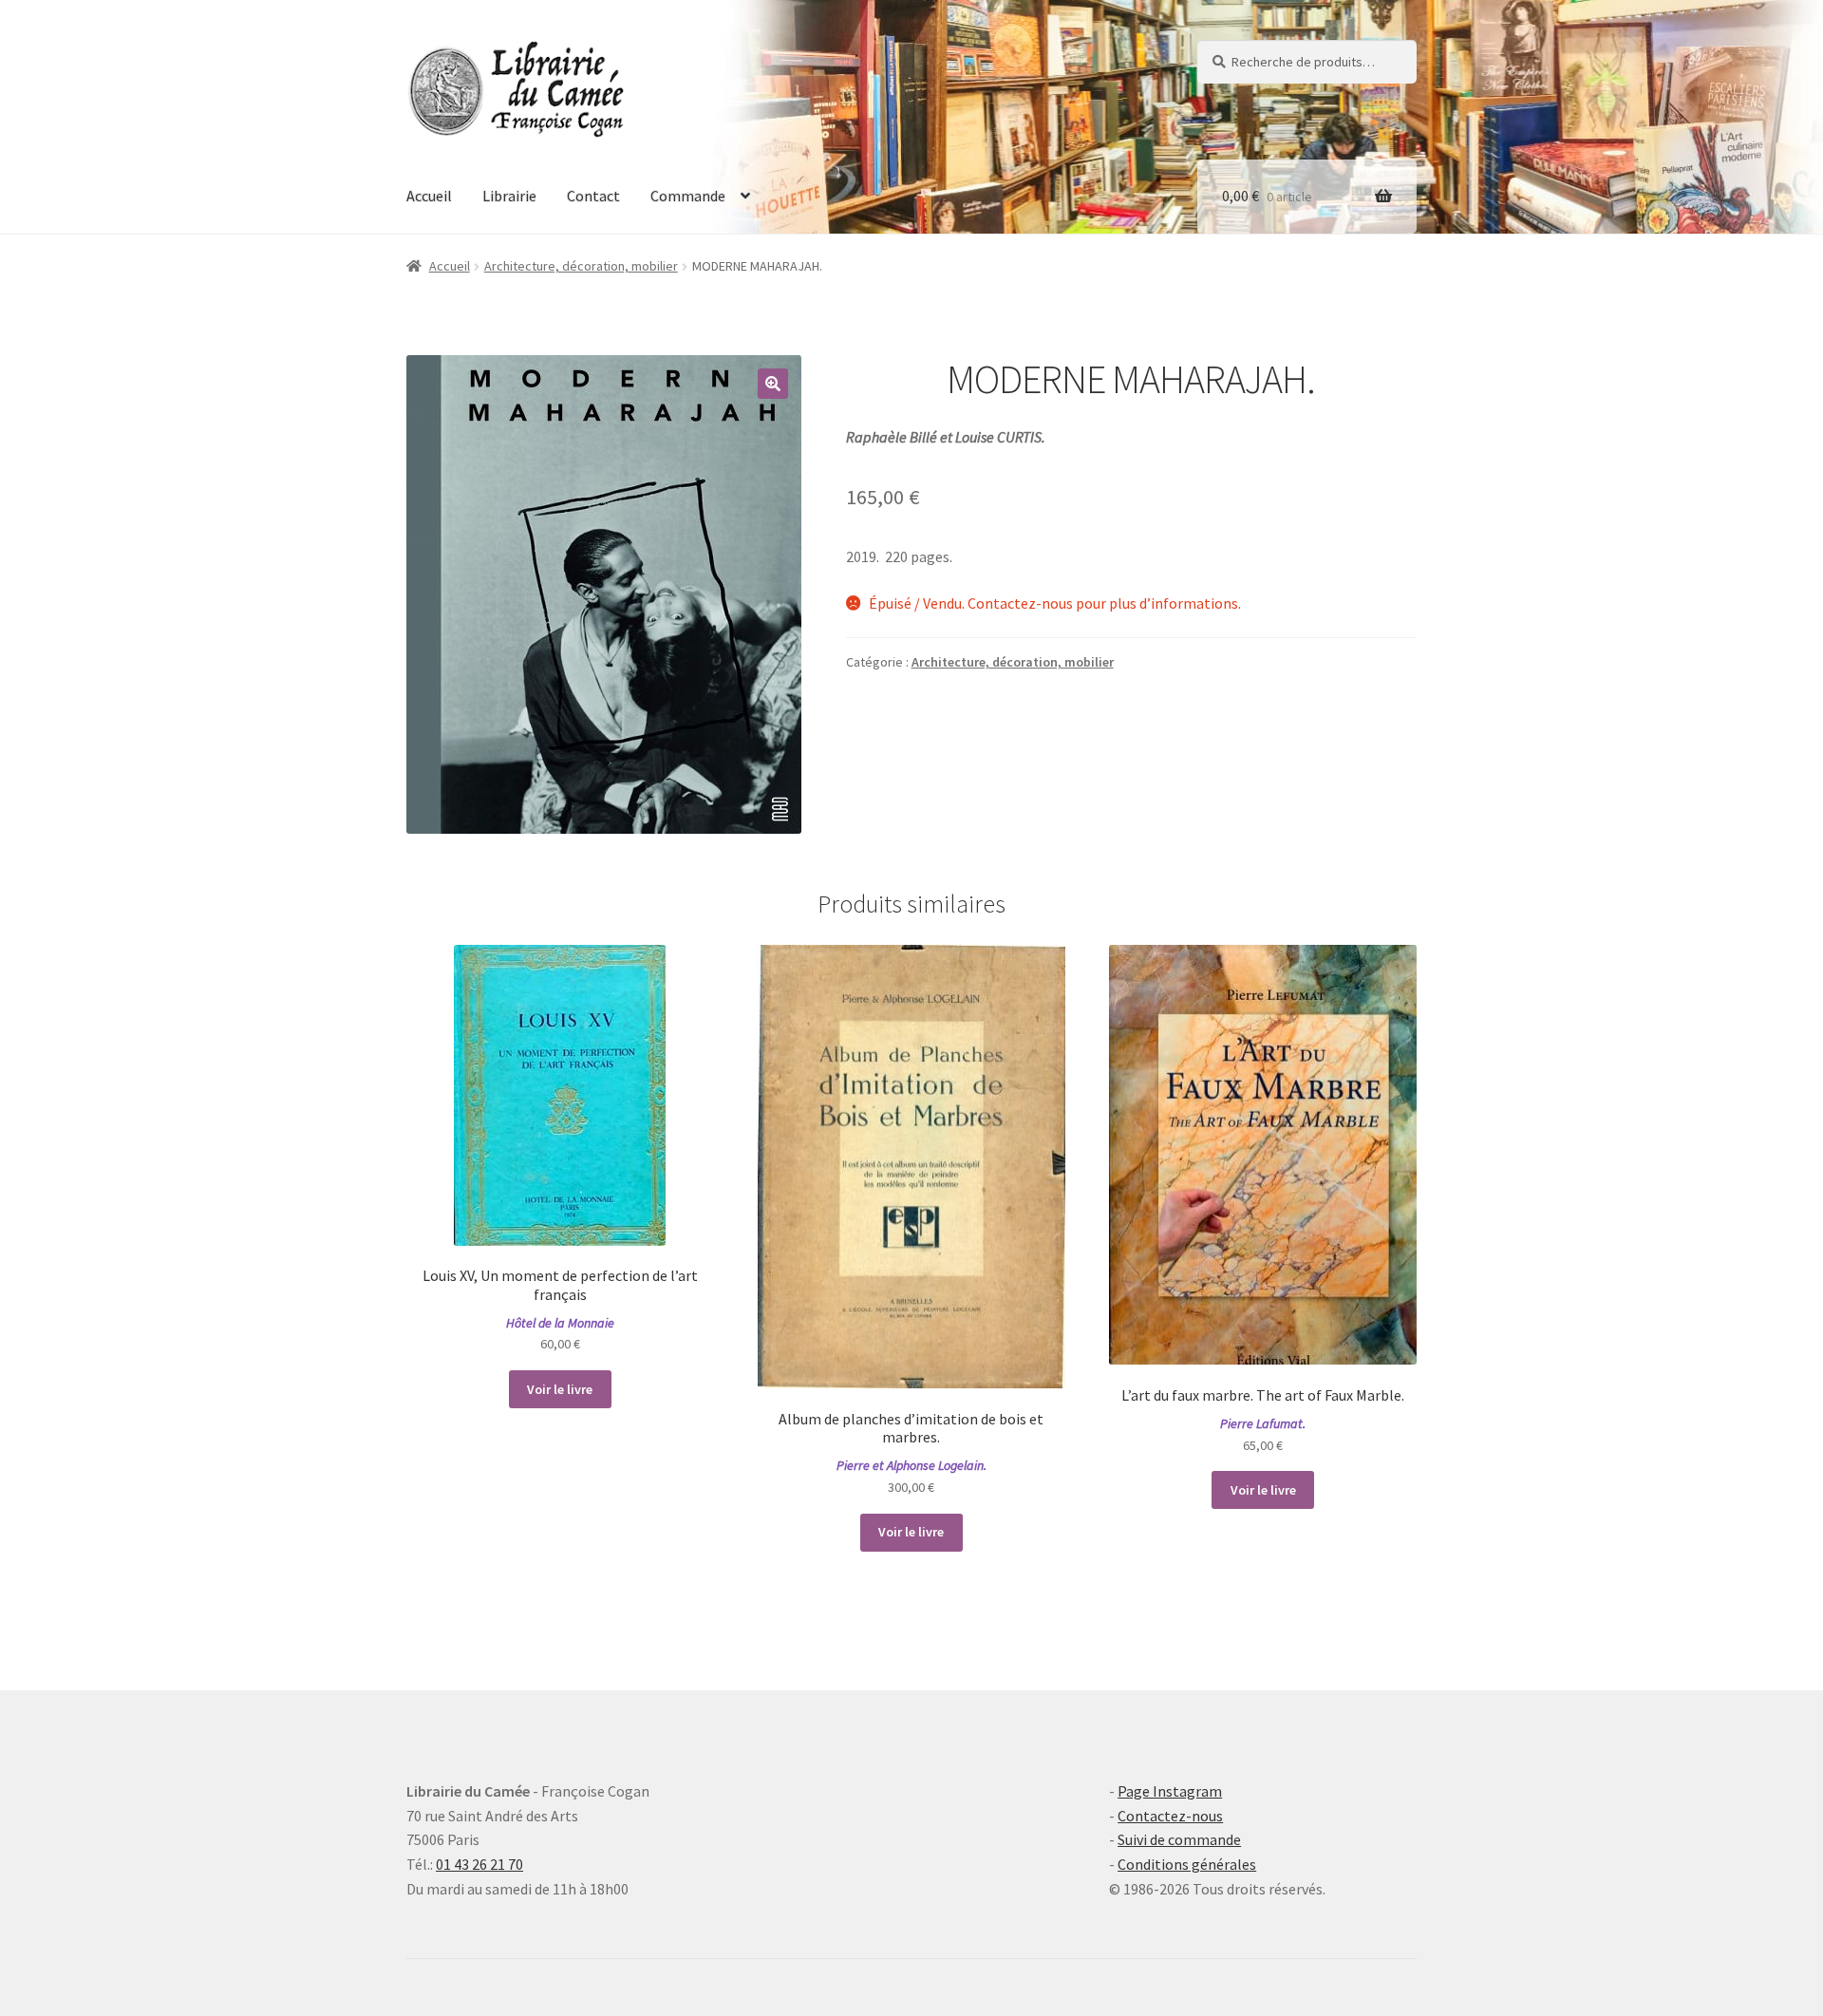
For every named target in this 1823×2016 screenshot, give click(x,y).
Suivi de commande (1179, 1839)
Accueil (429, 196)
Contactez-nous (1170, 1816)
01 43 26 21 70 (479, 1864)
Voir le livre (560, 1389)
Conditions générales (1187, 1864)
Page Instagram (1170, 1791)
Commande (688, 196)
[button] (773, 384)
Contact (593, 196)
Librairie (509, 196)
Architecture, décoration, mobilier (581, 266)
